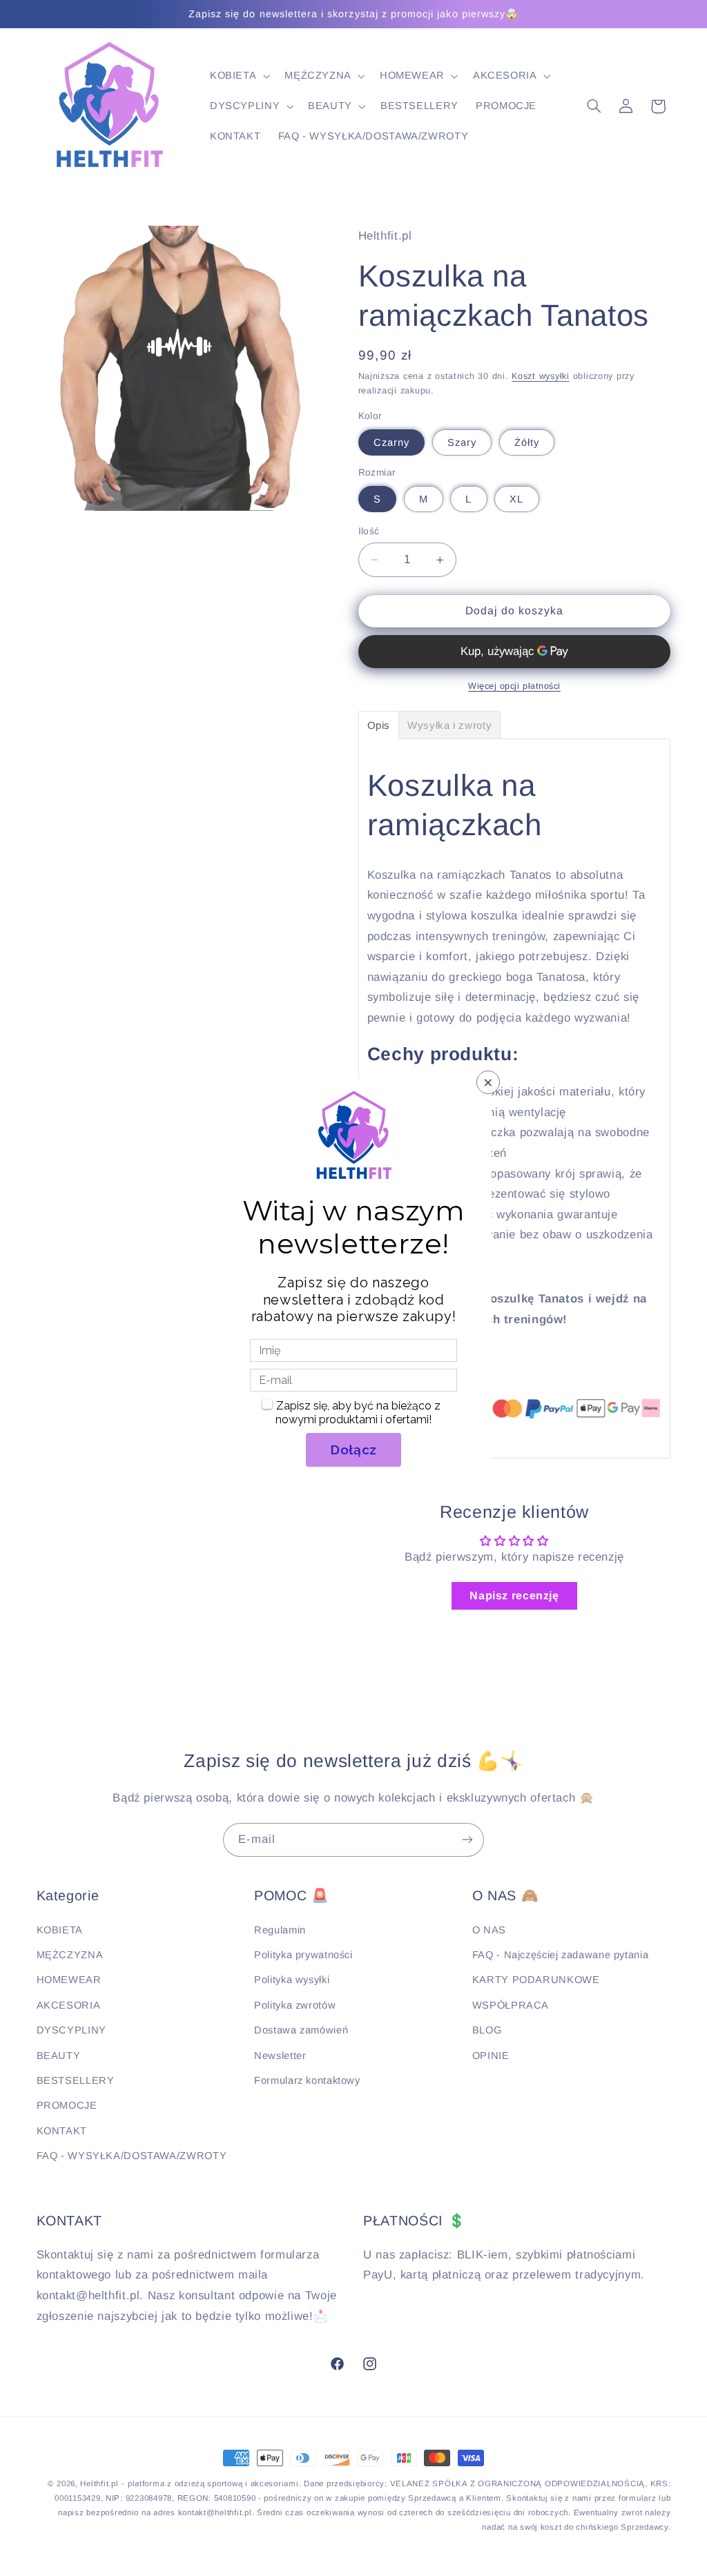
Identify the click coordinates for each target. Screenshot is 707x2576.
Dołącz (353, 1450)
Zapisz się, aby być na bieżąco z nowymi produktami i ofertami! (358, 1413)
